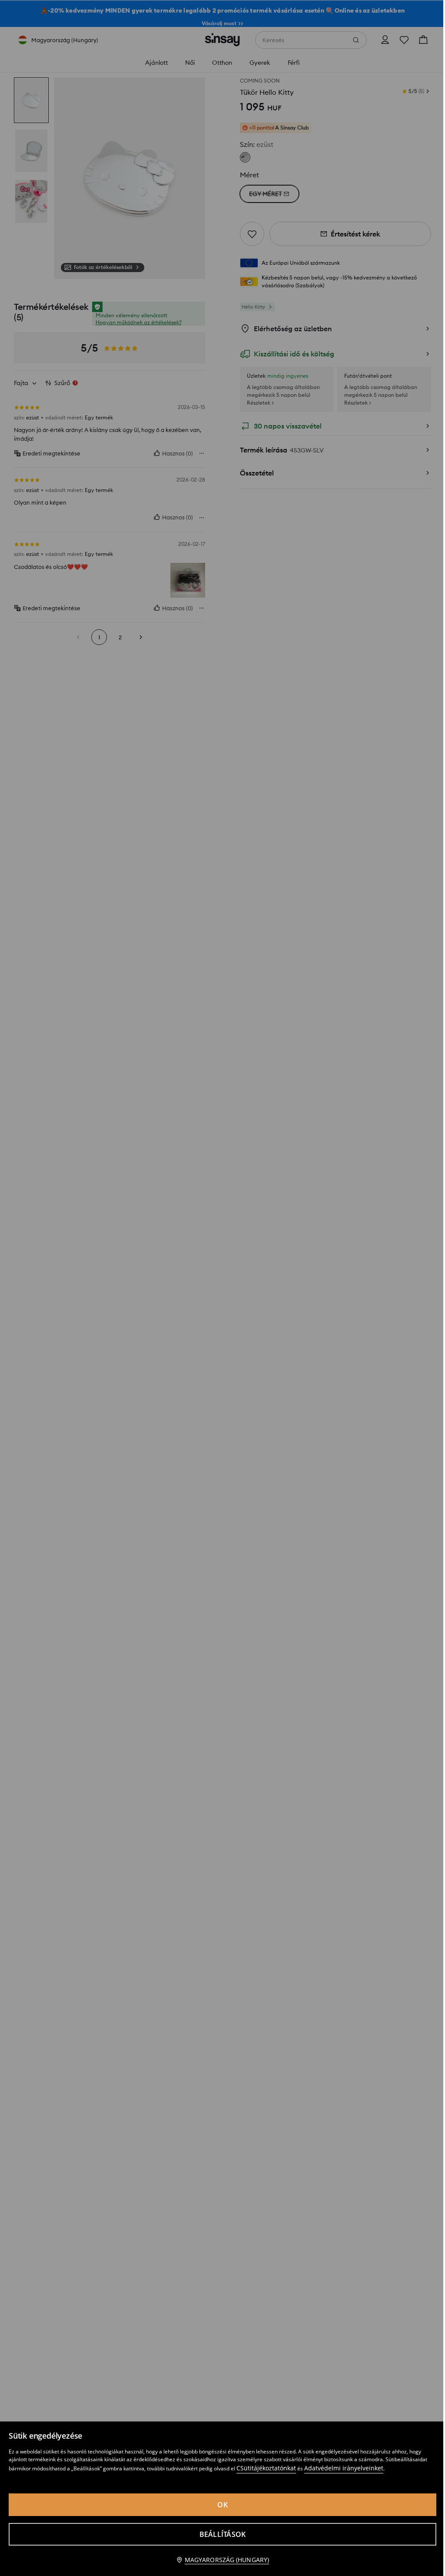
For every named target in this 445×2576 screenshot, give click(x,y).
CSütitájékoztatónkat (266, 2468)
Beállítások (223, 2534)
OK (222, 2505)
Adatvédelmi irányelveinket (344, 2468)
